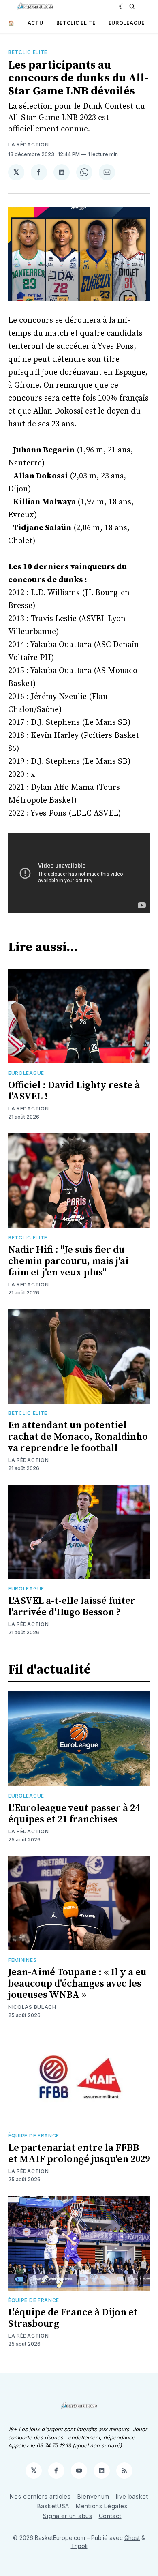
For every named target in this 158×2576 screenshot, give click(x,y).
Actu (35, 23)
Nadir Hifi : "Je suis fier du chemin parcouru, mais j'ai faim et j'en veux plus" (68, 1261)
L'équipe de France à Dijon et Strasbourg (73, 2318)
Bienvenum (93, 2496)
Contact (110, 2516)
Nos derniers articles (40, 2496)
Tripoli (79, 2546)
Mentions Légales (101, 2506)
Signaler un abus (67, 2516)
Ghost (132, 2538)
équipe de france (34, 2136)
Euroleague (127, 23)
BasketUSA (53, 2506)
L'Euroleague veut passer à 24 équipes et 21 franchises (74, 1814)
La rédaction (28, 145)
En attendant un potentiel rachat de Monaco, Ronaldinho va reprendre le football (78, 1437)
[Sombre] (122, 6)
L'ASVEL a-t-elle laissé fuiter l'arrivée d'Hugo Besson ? (72, 1607)
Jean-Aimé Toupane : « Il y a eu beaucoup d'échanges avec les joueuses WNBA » (77, 1984)
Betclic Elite (76, 23)
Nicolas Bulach (32, 2007)
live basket (132, 2496)
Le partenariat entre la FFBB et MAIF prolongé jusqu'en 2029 (79, 2154)
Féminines (22, 1960)
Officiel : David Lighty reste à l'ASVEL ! (74, 1091)
